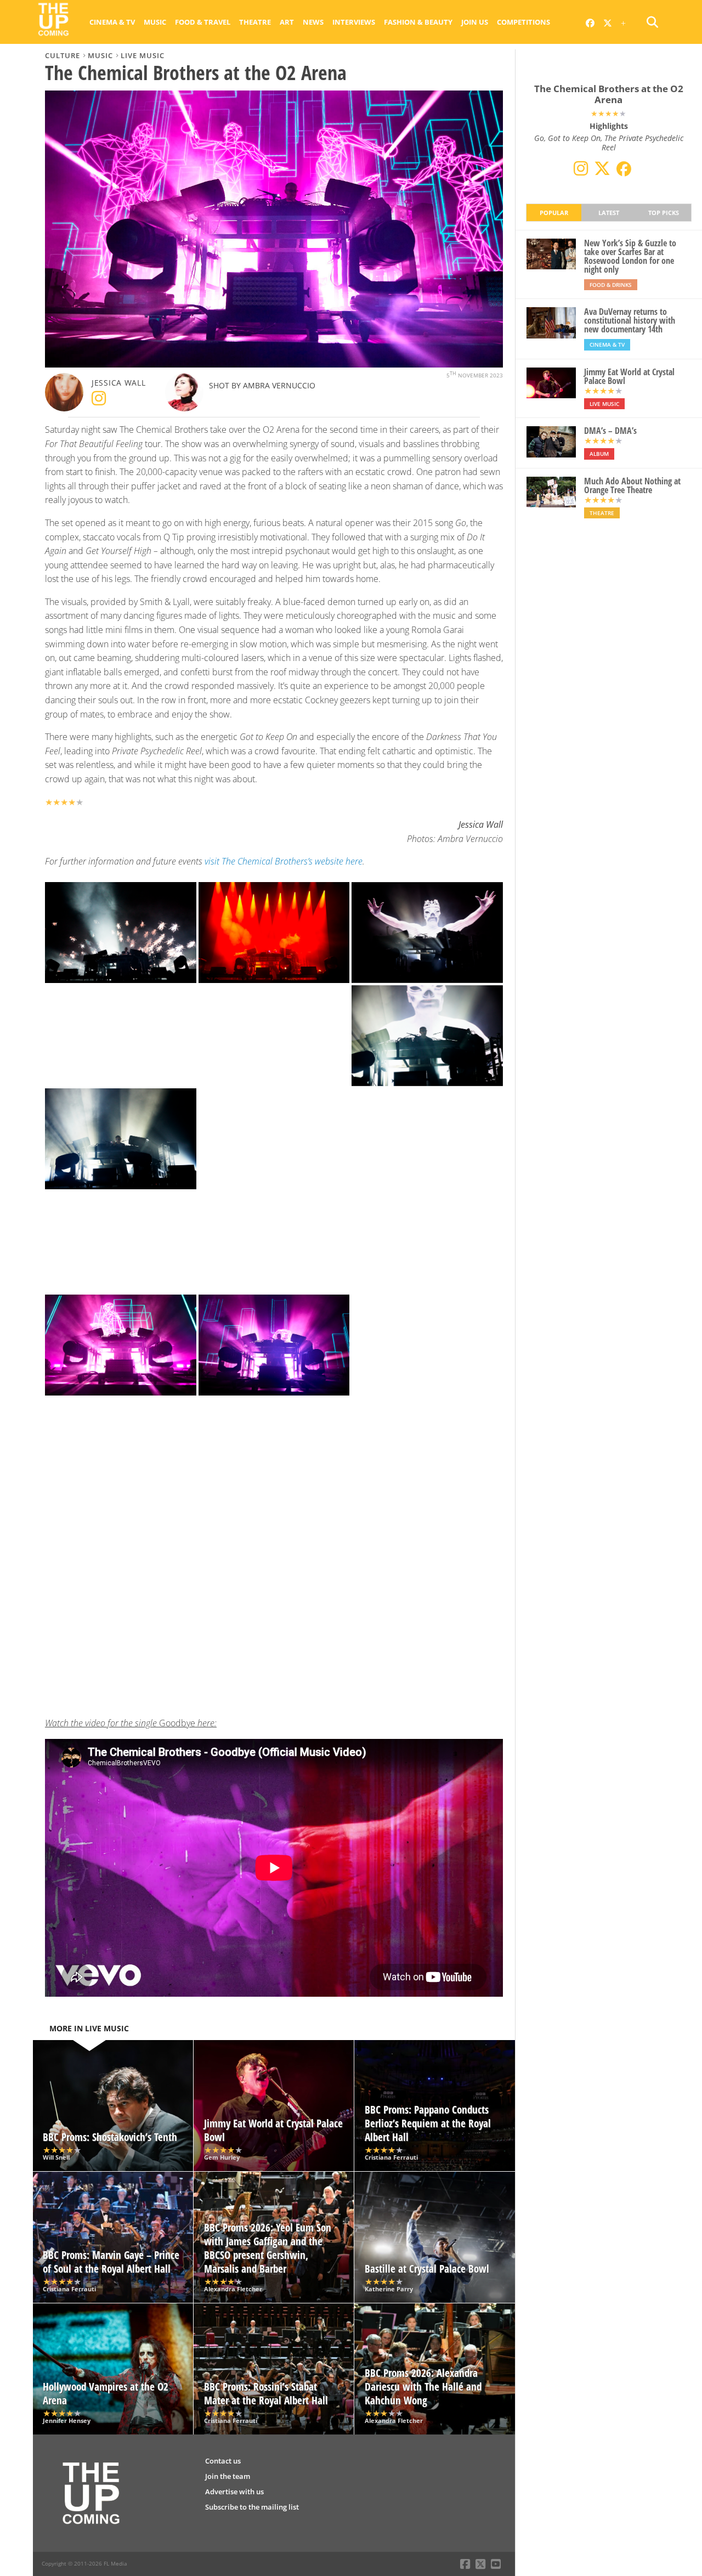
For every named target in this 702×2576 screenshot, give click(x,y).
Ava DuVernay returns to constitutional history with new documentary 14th (630, 320)
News (313, 22)
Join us (475, 22)
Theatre (255, 22)
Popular (554, 213)
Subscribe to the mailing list (252, 2507)
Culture (63, 55)
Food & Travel (203, 22)
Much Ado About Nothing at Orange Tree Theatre (632, 485)
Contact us (223, 2461)
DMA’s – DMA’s (610, 431)
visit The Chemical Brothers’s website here (284, 861)
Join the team (228, 2476)
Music (155, 22)
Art (287, 22)
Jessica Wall (119, 383)
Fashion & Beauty (418, 22)
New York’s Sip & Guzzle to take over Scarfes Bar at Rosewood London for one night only (630, 256)
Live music (143, 55)
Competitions (523, 22)
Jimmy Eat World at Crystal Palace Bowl (629, 376)
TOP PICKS (664, 213)
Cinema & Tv (112, 22)
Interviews (354, 22)
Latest (609, 213)
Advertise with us (234, 2492)
